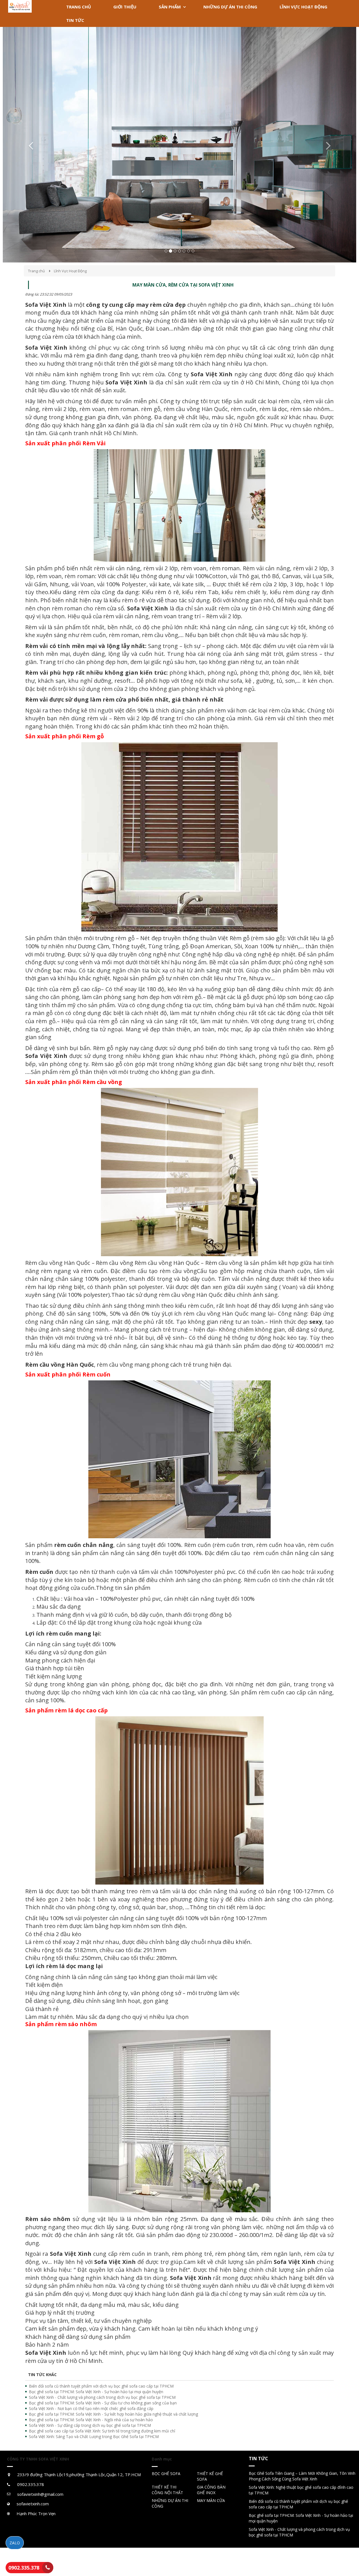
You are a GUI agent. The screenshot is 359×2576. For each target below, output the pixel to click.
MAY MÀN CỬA (211, 2500)
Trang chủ (36, 271)
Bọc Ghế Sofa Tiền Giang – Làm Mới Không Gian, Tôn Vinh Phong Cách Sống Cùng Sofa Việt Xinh (302, 2476)
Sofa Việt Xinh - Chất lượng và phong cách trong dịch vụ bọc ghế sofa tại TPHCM (102, 2397)
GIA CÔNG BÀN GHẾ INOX (211, 2490)
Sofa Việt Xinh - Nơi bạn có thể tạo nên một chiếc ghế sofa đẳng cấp (91, 2408)
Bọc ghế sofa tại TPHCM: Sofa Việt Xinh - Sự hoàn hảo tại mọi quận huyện (96, 2392)
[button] (29, 145)
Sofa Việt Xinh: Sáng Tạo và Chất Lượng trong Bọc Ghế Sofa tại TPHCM (94, 2437)
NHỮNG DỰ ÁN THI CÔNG (170, 2503)
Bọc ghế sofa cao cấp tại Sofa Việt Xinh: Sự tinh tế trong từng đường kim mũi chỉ (102, 2431)
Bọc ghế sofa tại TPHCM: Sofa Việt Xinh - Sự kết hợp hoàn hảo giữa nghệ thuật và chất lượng (113, 2414)
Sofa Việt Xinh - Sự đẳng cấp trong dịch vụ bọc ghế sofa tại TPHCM (90, 2425)
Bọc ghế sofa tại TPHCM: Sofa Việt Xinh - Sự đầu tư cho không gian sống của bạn (103, 2403)
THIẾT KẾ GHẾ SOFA (210, 2476)
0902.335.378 (24, 2568)
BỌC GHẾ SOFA (166, 2474)
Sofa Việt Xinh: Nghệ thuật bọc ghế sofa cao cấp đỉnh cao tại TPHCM (301, 2490)
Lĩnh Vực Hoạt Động (70, 271)
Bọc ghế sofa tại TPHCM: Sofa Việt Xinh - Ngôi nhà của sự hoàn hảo (91, 2420)
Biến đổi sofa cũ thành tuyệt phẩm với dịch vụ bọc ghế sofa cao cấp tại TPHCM (101, 2386)
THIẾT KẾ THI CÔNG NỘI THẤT (167, 2490)
